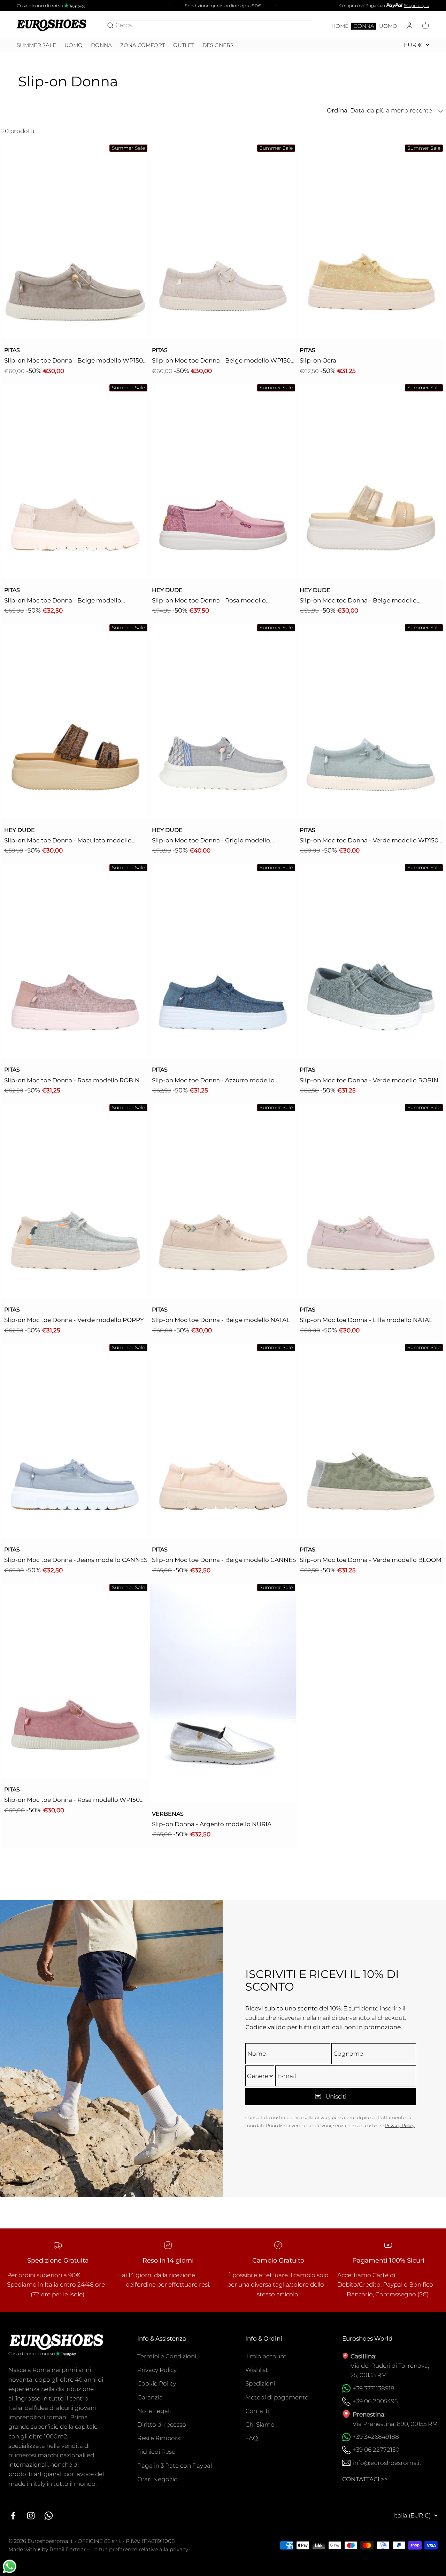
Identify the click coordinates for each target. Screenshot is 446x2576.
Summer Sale (36, 45)
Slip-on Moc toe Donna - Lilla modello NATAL (366, 1320)
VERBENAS (168, 1814)
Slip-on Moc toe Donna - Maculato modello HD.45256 (68, 841)
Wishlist (257, 2370)
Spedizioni (260, 2383)
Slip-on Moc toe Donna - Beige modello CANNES (224, 1560)
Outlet (184, 45)
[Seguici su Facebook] (13, 2516)
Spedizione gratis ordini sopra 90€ (223, 6)
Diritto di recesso (162, 2425)
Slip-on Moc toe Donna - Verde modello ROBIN (369, 1080)
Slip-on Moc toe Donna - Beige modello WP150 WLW (74, 361)
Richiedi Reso (156, 2452)
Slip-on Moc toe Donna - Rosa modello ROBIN (72, 1080)
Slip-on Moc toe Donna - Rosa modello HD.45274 (209, 601)
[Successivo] (277, 6)
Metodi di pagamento (277, 2397)
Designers (218, 45)
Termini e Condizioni (167, 2356)
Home (340, 26)
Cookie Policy (157, 2383)
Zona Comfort (143, 45)
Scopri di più (417, 5)
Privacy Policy (400, 2125)
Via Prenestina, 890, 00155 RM (395, 2424)
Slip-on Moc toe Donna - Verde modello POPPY (74, 1320)
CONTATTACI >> (365, 2479)
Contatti (257, 2411)
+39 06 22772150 (376, 2450)
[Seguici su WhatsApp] (49, 2516)
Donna (364, 26)
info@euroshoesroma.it (387, 2463)
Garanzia (150, 2397)
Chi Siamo (260, 2425)
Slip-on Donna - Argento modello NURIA (212, 1824)
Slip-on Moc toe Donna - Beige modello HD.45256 (358, 601)
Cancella (298, 25)
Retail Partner (68, 2549)
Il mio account (266, 2356)
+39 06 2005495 (375, 2401)
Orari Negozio (157, 2479)
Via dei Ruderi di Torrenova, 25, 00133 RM (390, 2370)
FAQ (252, 2438)
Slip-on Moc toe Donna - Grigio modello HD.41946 (211, 841)
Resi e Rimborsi (159, 2438)
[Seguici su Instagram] (31, 2516)
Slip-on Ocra (318, 360)
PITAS (12, 350)
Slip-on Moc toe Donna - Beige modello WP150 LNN (221, 361)
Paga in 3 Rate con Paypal (175, 2466)
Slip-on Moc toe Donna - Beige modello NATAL (221, 1320)
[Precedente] (169, 6)
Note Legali (154, 2411)
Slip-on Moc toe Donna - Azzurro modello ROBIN (213, 1081)
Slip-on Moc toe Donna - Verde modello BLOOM (371, 1560)
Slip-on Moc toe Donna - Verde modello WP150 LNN (369, 841)
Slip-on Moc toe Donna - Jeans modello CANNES (76, 1560)
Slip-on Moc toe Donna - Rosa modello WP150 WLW (72, 1800)
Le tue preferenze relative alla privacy (140, 2549)
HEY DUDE (167, 590)
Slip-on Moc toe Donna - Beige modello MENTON (63, 601)
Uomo (388, 26)
